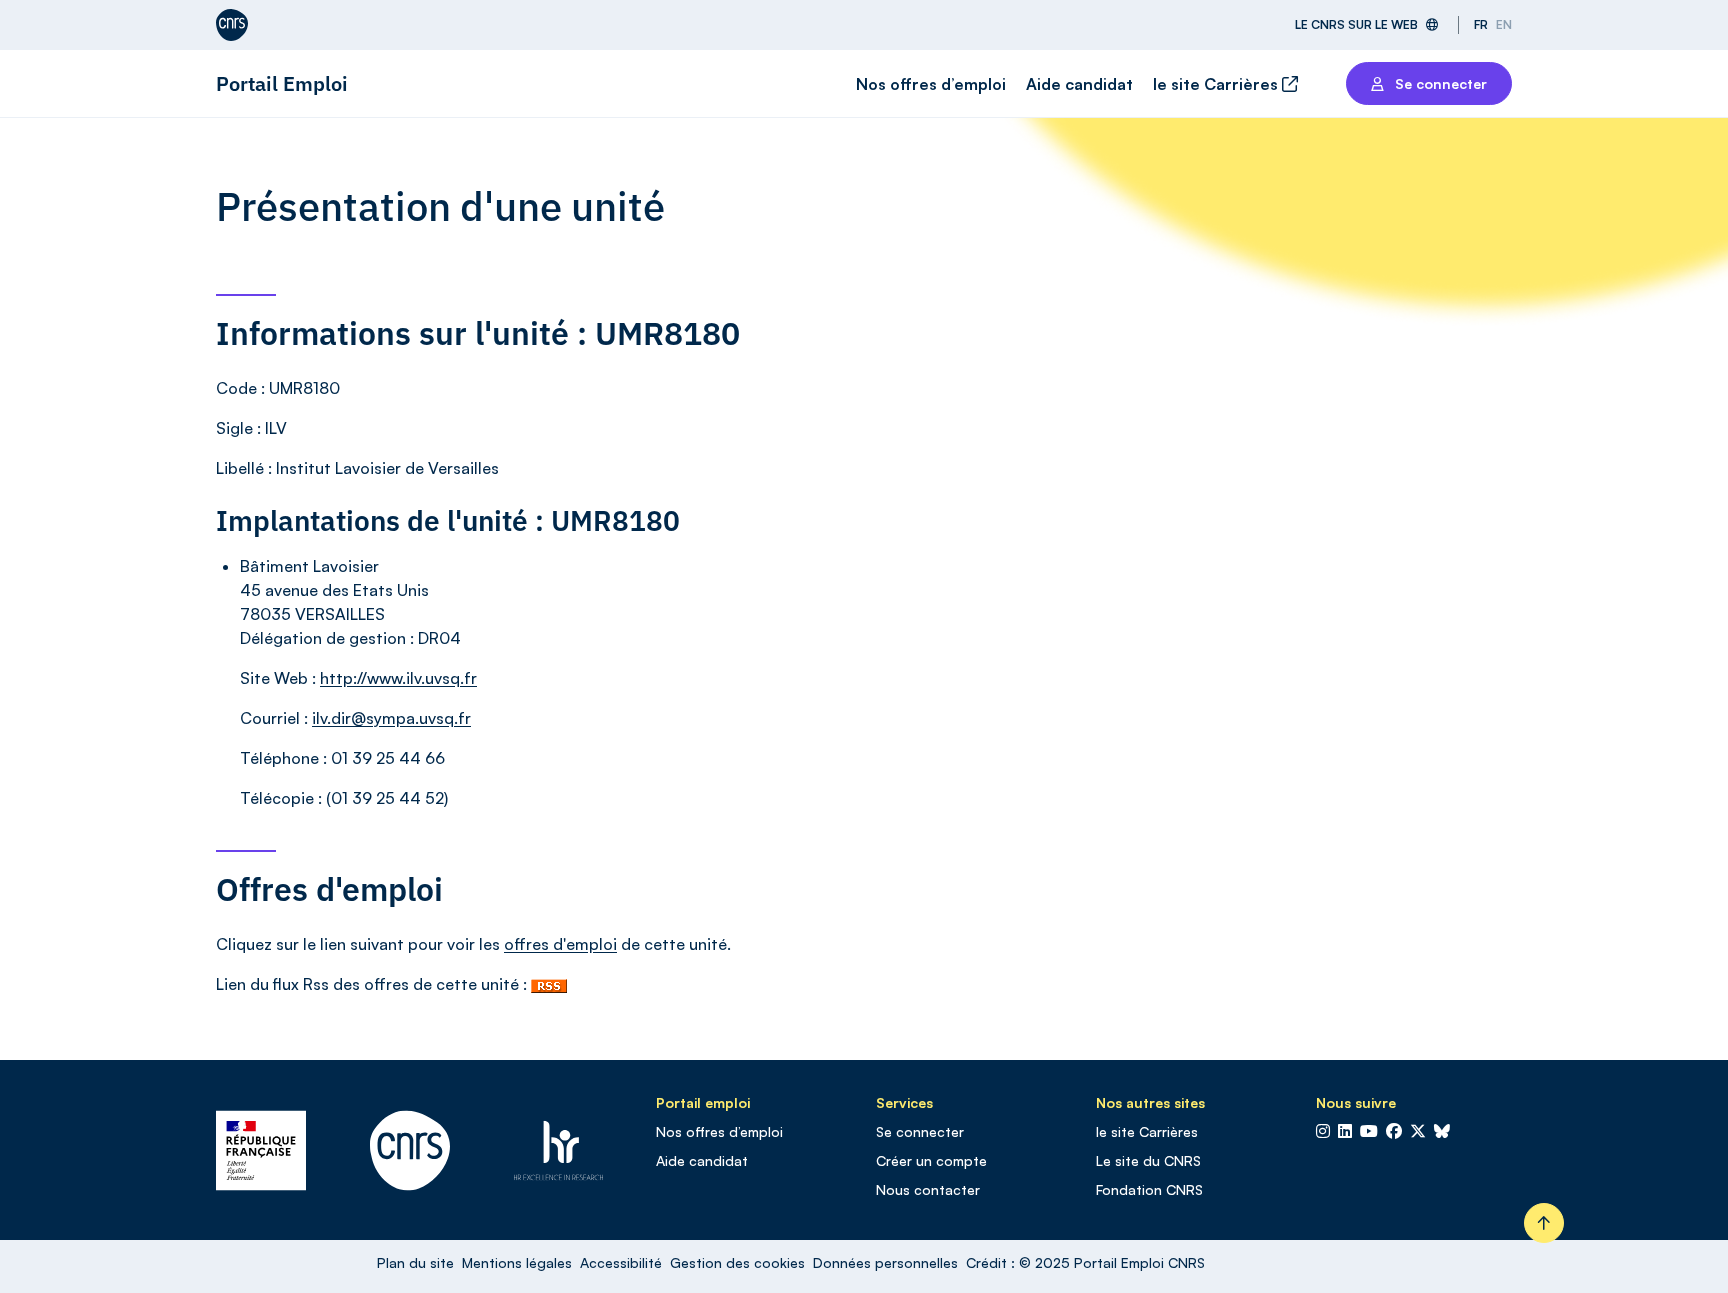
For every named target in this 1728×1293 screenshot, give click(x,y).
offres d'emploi (560, 944)
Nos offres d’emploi (931, 84)
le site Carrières (1217, 84)
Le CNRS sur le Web (1356, 24)
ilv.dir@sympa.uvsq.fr (391, 718)
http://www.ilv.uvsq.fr (398, 678)
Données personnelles (885, 1262)
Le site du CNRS (1148, 1160)
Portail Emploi (282, 83)
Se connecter (920, 1131)
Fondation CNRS (1149, 1189)
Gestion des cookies (737, 1262)
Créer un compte (931, 1160)
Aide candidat (1079, 84)
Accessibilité (621, 1262)
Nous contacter (928, 1189)
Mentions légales (517, 1262)
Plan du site (415, 1262)
